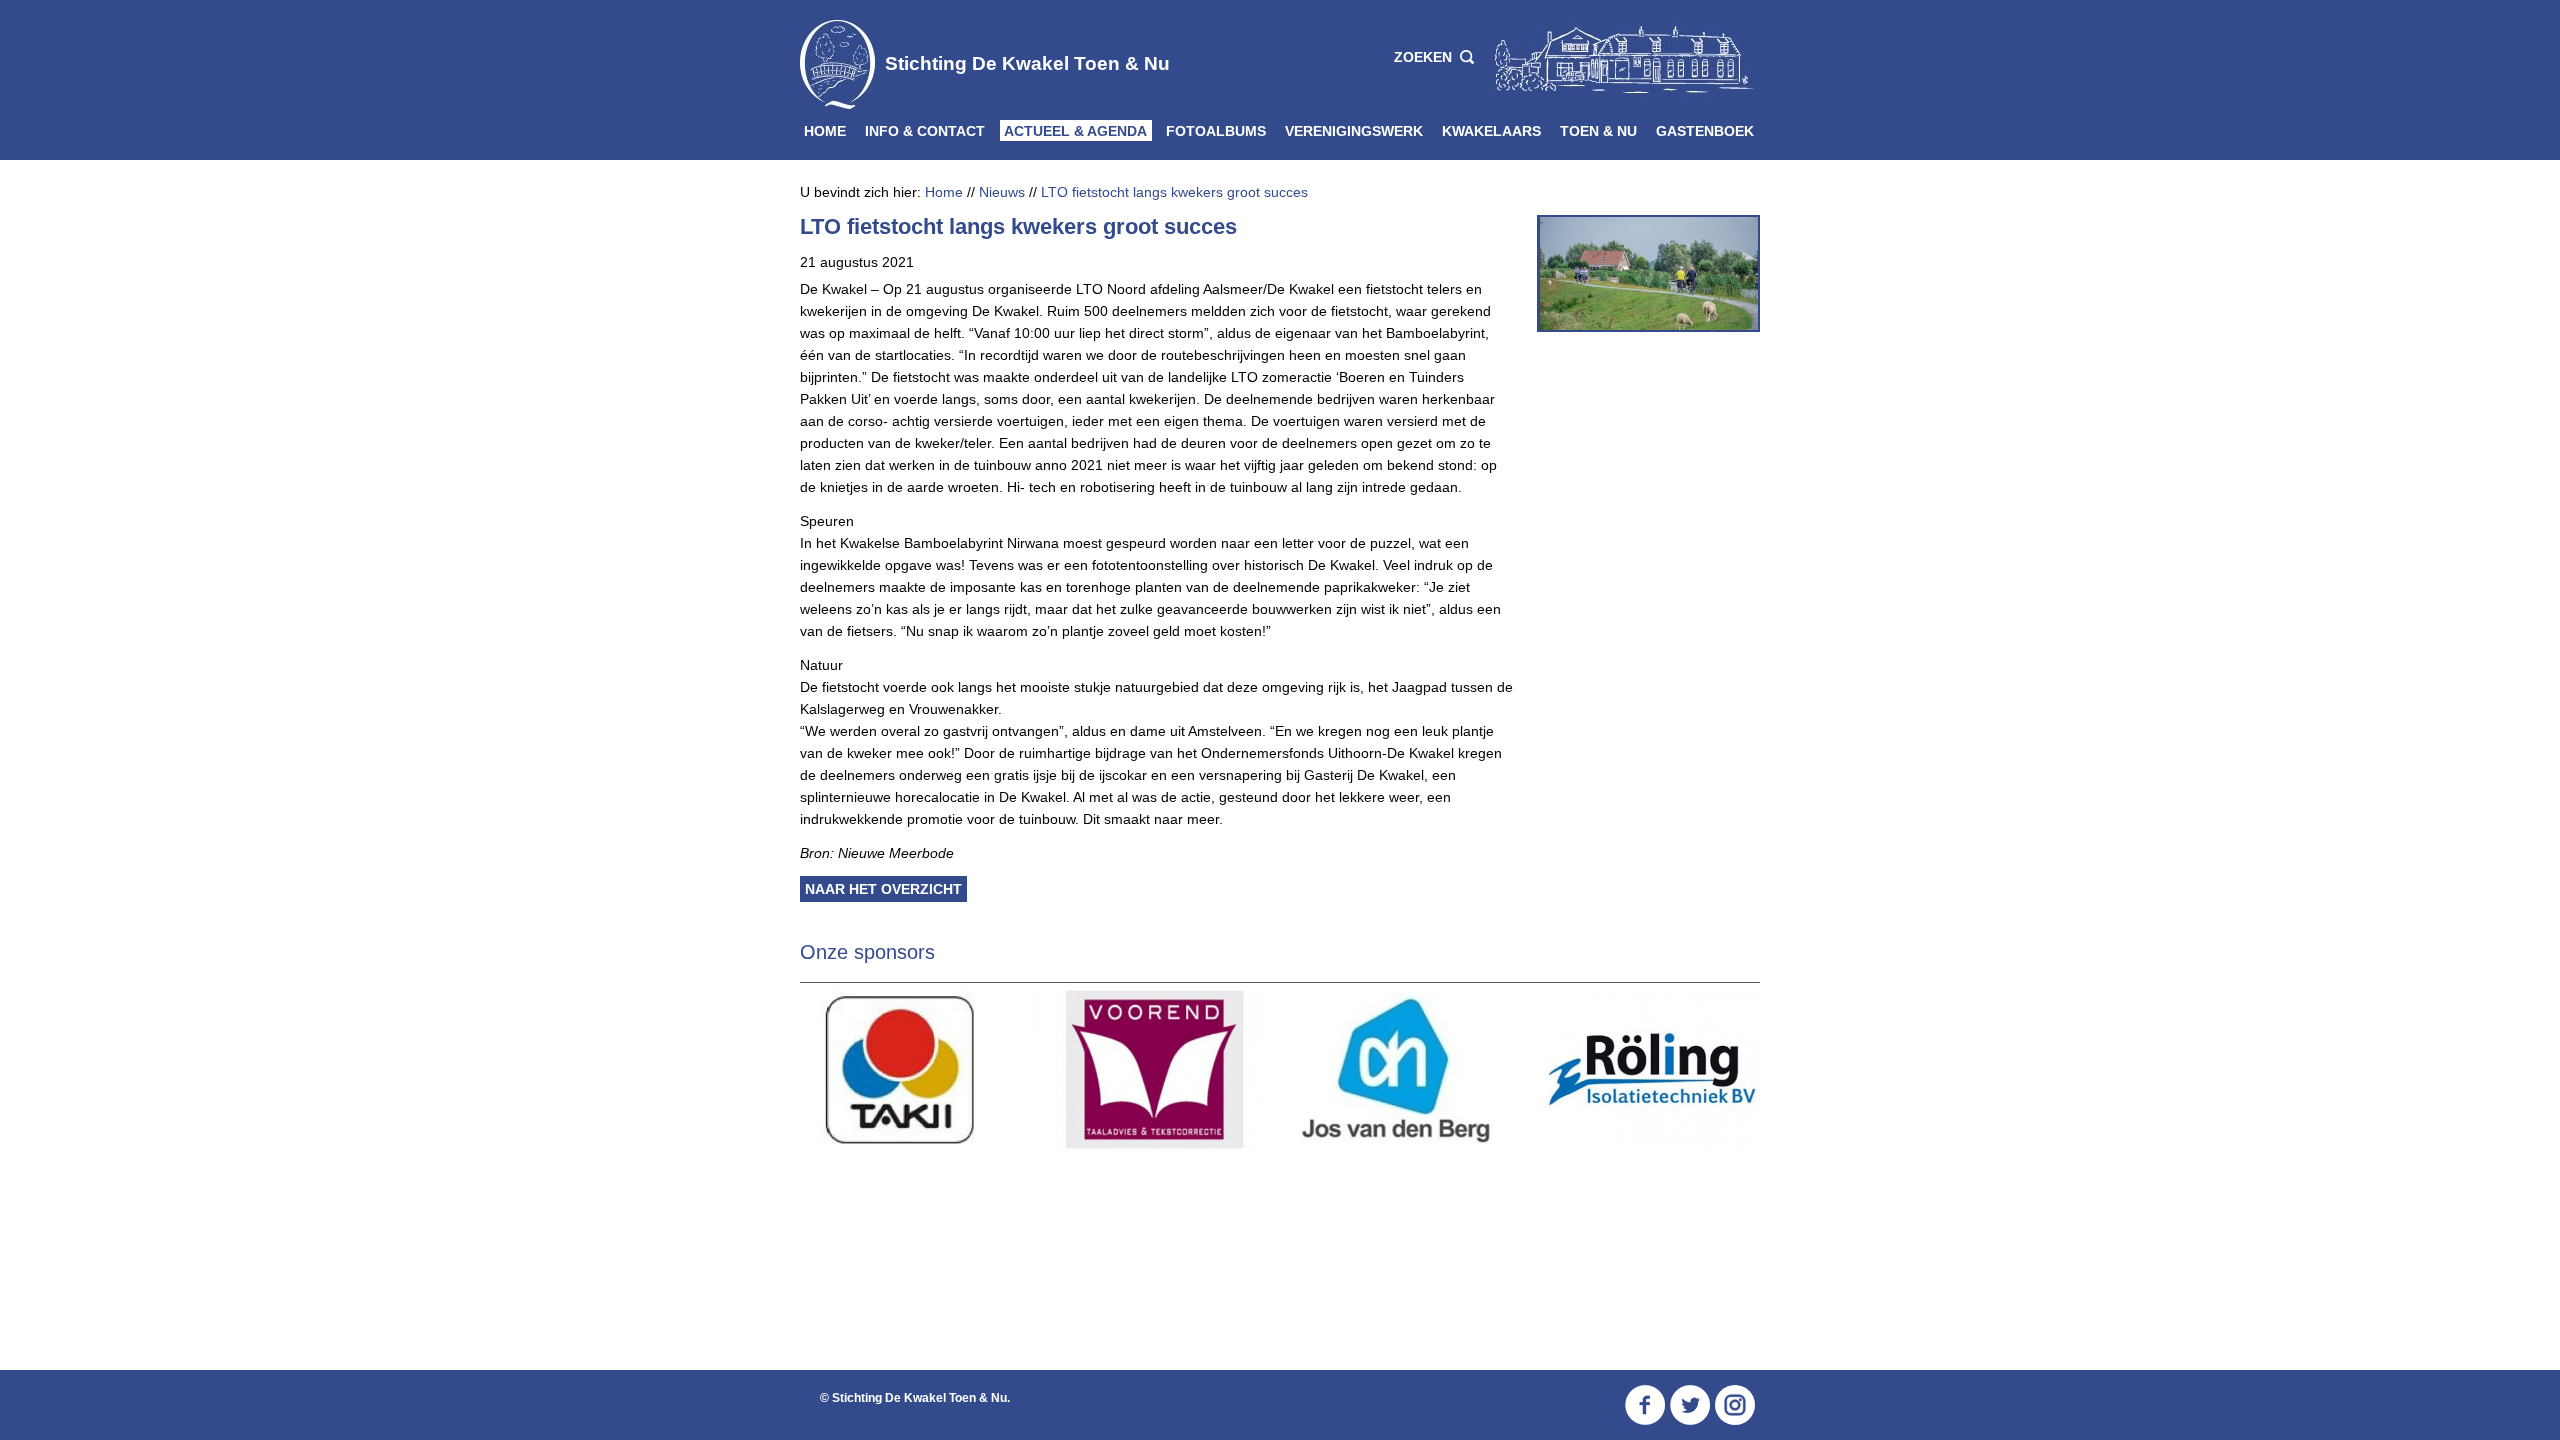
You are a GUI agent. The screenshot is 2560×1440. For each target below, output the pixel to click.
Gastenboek (1705, 131)
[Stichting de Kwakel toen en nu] (1618, 58)
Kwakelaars (1491, 131)
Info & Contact (925, 131)
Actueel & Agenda (1075, 131)
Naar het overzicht (883, 889)
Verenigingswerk (1354, 131)
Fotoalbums (1216, 131)
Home (825, 131)
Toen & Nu (1598, 131)
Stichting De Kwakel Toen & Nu (1027, 63)
